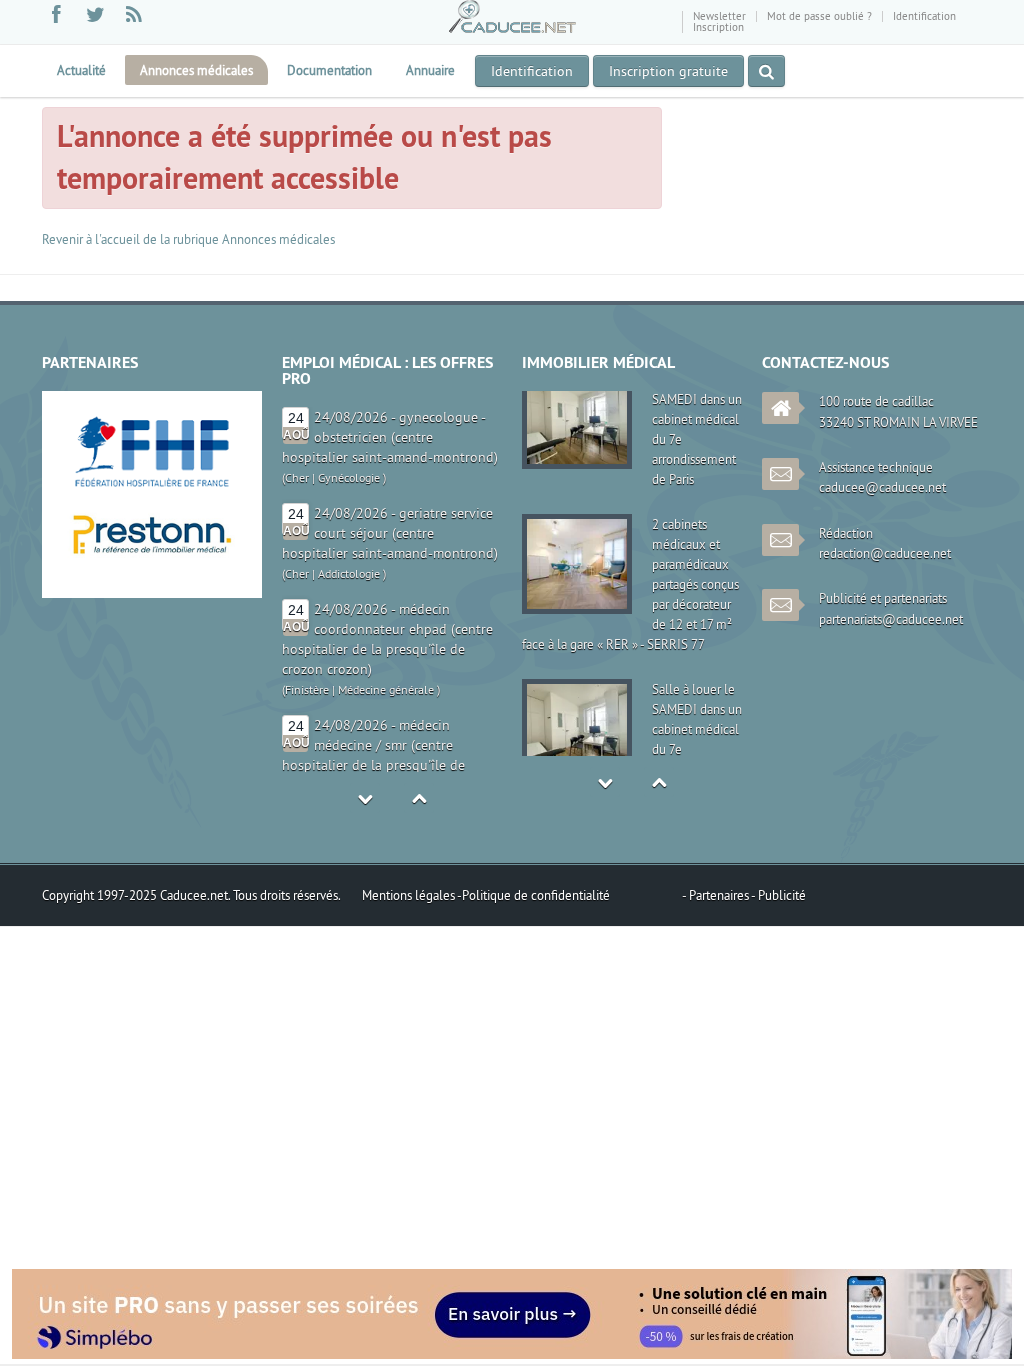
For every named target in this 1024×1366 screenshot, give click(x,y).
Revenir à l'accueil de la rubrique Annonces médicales (188, 239)
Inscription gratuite (668, 71)
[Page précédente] (110, 286)
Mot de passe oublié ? (819, 16)
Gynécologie (349, 477)
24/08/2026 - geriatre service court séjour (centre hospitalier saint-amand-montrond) (390, 533)
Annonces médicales (196, 70)
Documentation (329, 70)
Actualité (81, 70)
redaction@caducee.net (885, 553)
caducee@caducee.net (882, 487)
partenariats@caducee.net (891, 619)
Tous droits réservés (285, 895)
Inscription (718, 27)
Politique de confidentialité (536, 895)
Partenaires (720, 895)
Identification (924, 16)
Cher (297, 477)
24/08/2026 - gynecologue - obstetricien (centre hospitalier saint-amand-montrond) (390, 437)
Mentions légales (409, 895)
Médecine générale (386, 689)
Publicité (782, 895)
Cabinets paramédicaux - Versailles (693, 696)
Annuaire (430, 70)
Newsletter (719, 16)
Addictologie (349, 573)
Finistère (307, 689)
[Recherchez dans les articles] (766, 71)
